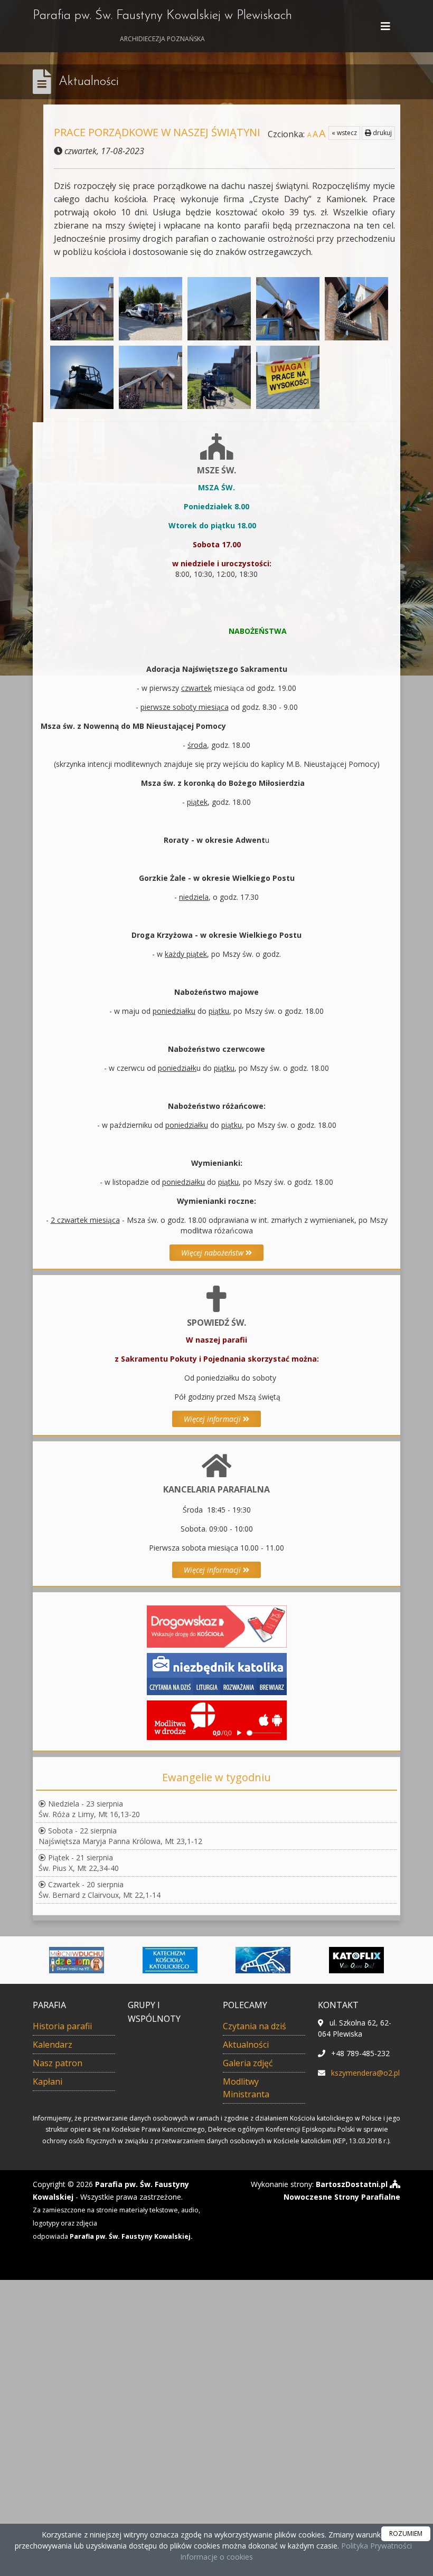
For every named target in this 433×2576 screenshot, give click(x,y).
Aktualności (89, 82)
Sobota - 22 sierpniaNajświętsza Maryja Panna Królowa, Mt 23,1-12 (120, 1836)
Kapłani (48, 2081)
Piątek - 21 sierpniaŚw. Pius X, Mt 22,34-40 (79, 1863)
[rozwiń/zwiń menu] (387, 26)
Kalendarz (53, 2045)
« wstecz (344, 133)
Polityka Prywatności (375, 2546)
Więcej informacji (213, 1419)
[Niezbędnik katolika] (217, 1673)
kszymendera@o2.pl (365, 2073)
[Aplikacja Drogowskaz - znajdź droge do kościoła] (217, 1626)
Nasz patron (58, 2063)
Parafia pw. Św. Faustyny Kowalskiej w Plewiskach (162, 26)
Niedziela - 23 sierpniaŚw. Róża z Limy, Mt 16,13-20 (89, 1809)
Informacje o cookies (216, 2557)
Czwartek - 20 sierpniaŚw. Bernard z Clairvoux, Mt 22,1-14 (100, 1890)
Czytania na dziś (255, 2026)
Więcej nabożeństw (213, 1253)
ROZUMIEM (406, 2534)
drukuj (382, 133)
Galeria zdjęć (248, 2063)
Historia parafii (62, 2026)
